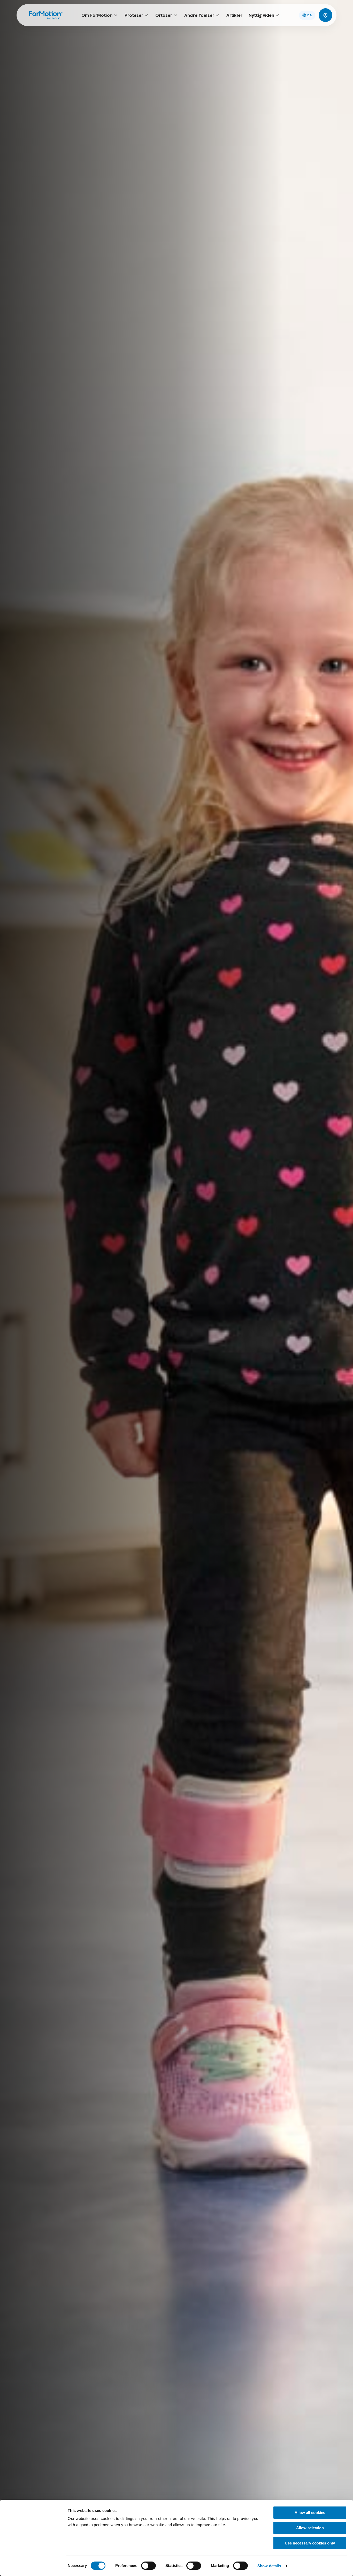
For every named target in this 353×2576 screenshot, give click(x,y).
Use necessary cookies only (310, 2543)
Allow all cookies (310, 2513)
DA (310, 15)
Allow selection (310, 2528)
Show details (269, 2566)
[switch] (148, 2566)
